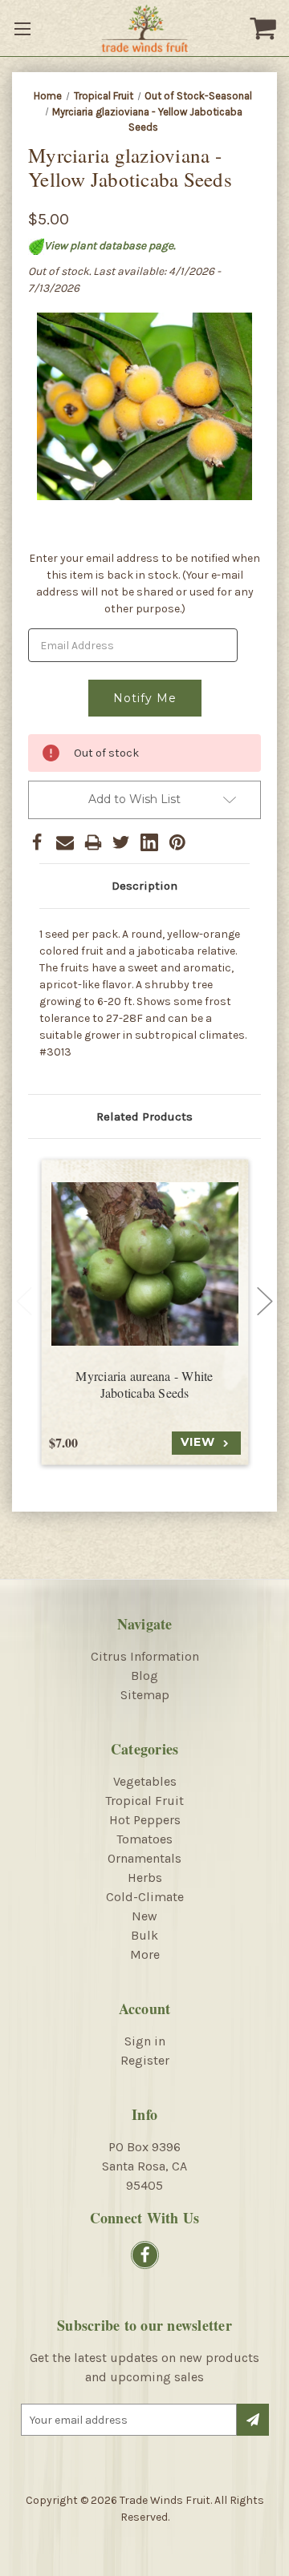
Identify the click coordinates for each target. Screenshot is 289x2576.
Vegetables (145, 1781)
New (144, 1916)
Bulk (144, 1935)
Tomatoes (144, 1839)
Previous (24, 1301)
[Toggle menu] (24, 28)
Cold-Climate (145, 1897)
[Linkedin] (149, 842)
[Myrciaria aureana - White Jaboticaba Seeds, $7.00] (145, 1264)
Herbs (145, 1877)
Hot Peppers (145, 1820)
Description (144, 886)
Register (145, 2060)
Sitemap (145, 1695)
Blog (144, 1676)
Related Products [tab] (144, 1116)
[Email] (65, 842)
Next (265, 1301)
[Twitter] (121, 842)
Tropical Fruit (144, 1801)
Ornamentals (144, 1858)
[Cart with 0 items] (265, 28)
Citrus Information (145, 1656)
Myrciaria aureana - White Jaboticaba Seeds (144, 1385)
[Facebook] (37, 842)
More (145, 1954)
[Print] (93, 842)
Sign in (145, 2041)
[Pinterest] (177, 842)
